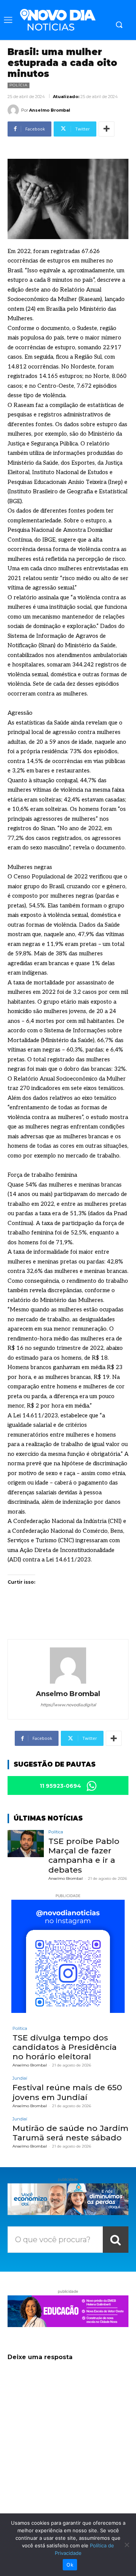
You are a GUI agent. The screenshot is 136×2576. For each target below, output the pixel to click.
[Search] (116, 2240)
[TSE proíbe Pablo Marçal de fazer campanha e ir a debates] (26, 1844)
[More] (107, 129)
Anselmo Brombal (50, 110)
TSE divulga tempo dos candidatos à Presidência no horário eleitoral (65, 2047)
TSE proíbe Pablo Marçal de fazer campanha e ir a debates (84, 1855)
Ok (70, 2565)
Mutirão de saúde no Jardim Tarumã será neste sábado (70, 2133)
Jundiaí (20, 2078)
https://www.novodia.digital (68, 1705)
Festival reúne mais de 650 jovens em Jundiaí (67, 2092)
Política (56, 1832)
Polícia (19, 85)
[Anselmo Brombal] (14, 110)
